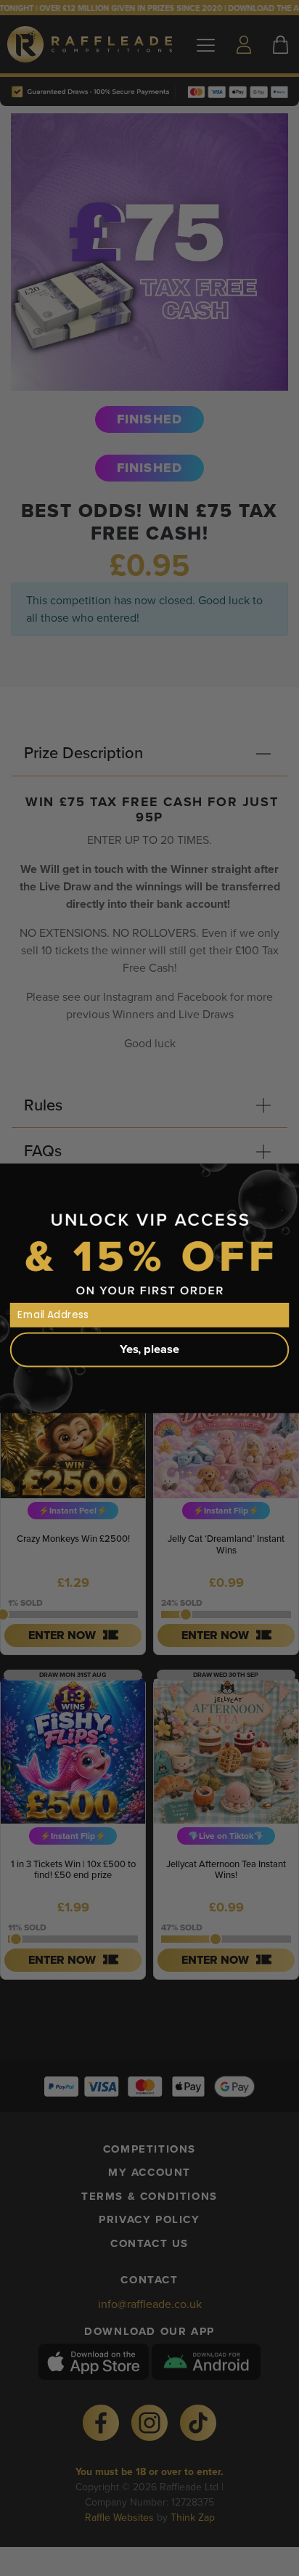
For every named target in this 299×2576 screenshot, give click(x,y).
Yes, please (149, 1349)
